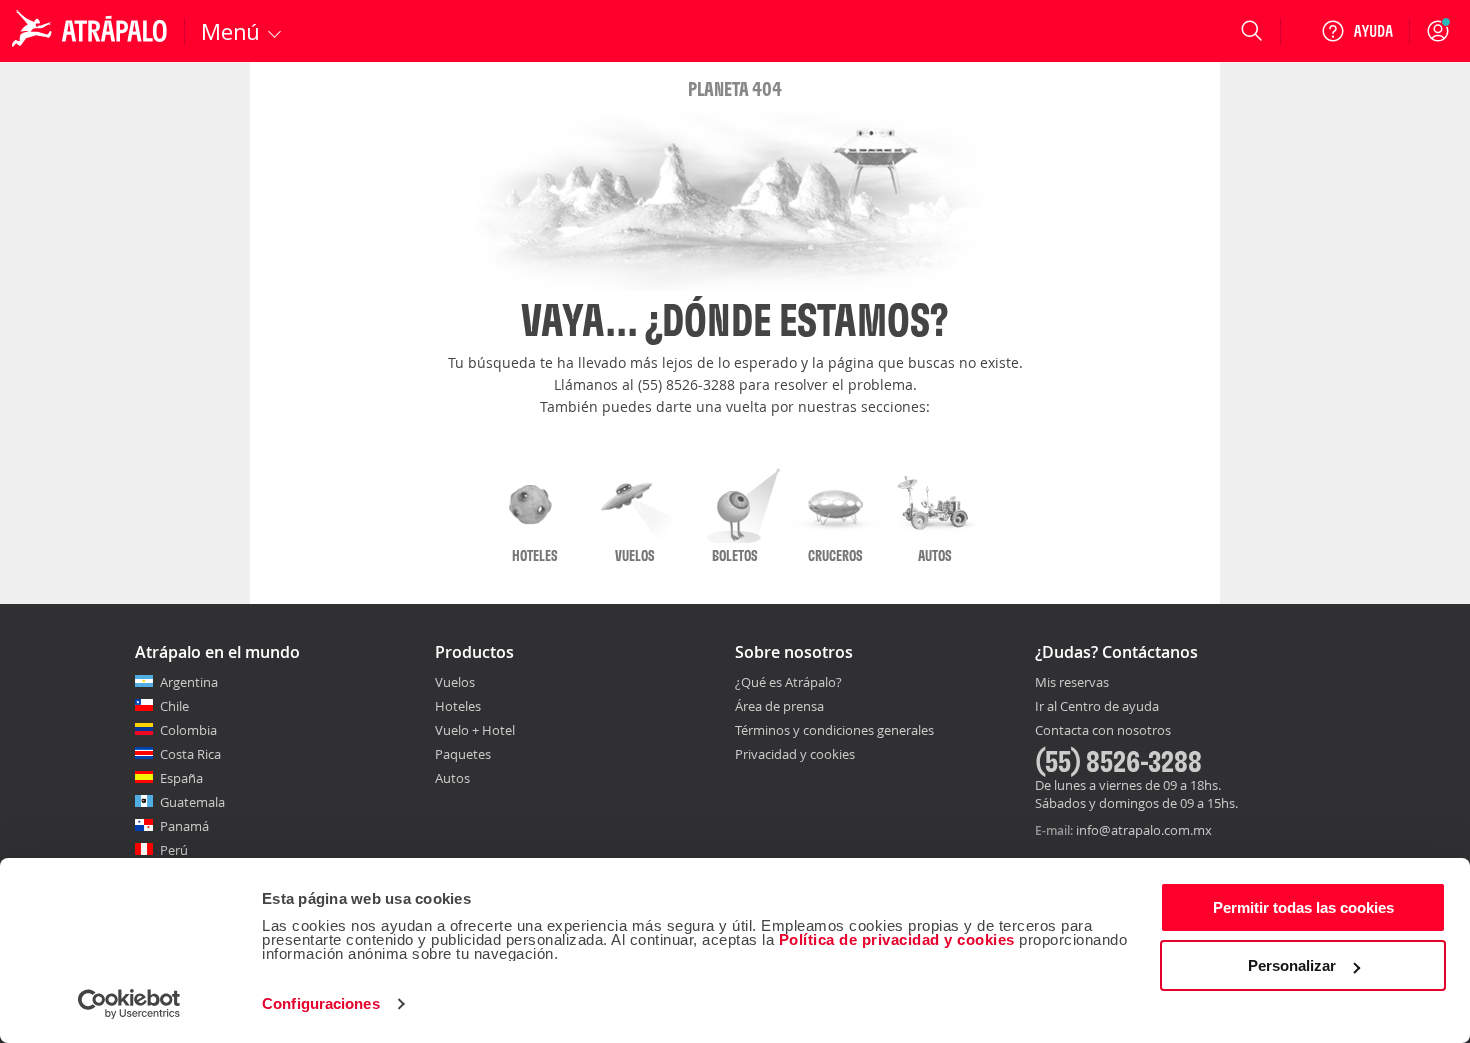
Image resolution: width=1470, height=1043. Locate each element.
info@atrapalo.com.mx (1144, 830)
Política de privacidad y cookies (897, 939)
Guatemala (192, 802)
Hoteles (458, 706)
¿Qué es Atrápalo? (788, 682)
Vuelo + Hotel (475, 730)
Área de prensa (779, 706)
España (181, 778)
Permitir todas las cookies (1303, 907)
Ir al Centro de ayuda (1097, 707)
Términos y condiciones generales (834, 730)
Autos (452, 778)
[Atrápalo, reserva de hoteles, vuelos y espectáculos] (92, 31)
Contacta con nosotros (1103, 731)
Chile (174, 706)
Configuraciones (321, 1003)
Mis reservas (1072, 683)
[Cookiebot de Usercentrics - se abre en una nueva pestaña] (129, 1004)
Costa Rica (190, 754)
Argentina (189, 682)
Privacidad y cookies (795, 754)
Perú (174, 850)
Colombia (188, 730)
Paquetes (463, 754)
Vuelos (455, 682)
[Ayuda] (1357, 31)
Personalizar (1292, 965)
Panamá (184, 826)
